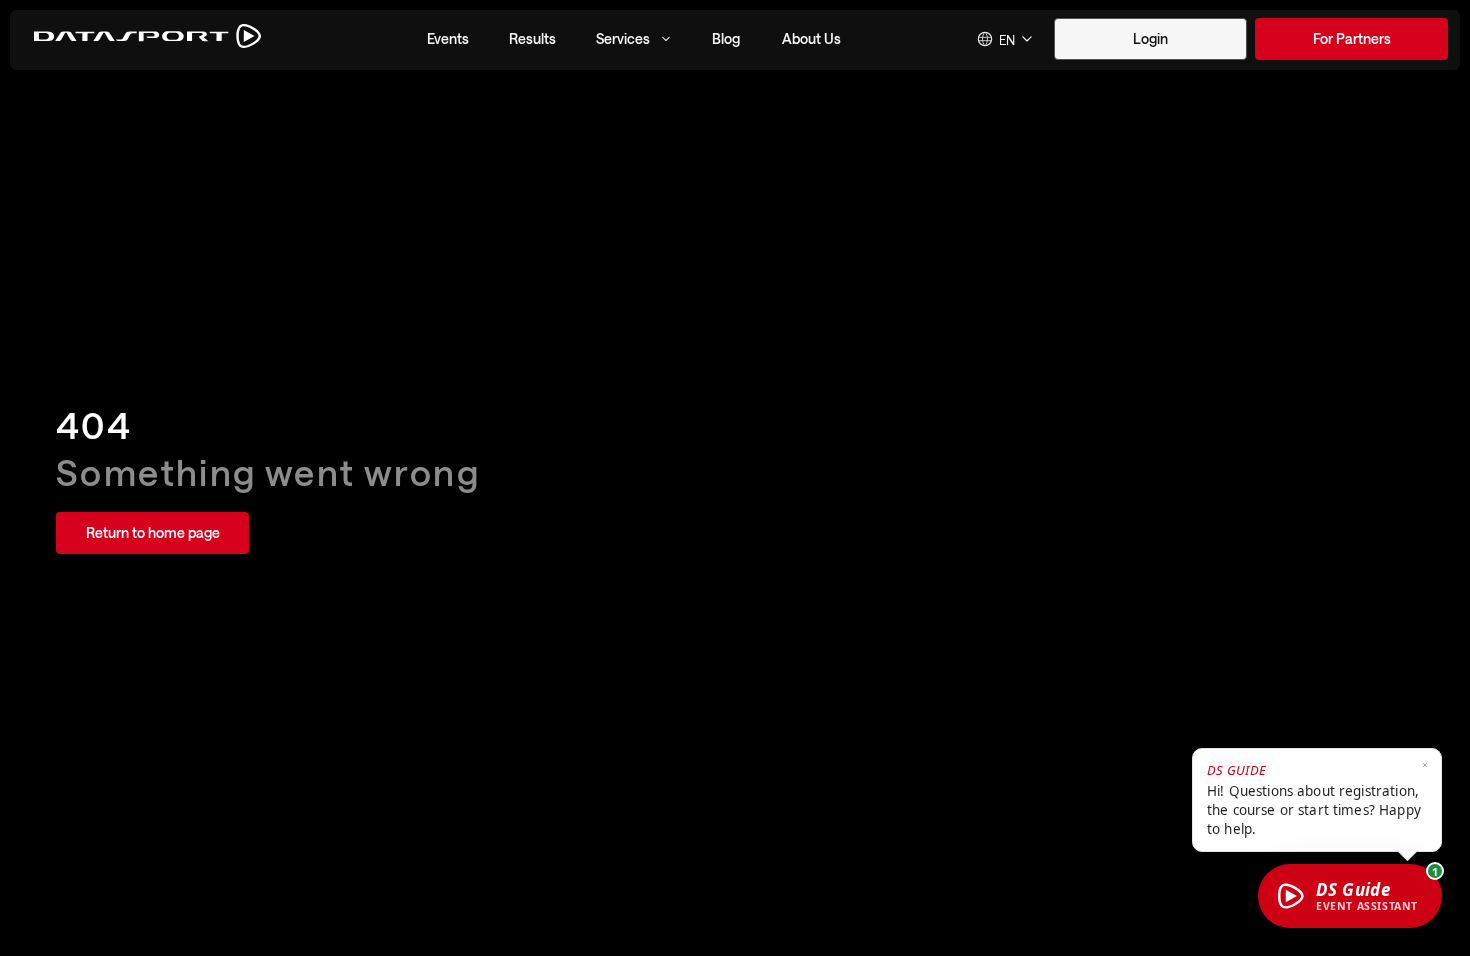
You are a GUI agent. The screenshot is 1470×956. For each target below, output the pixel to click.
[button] (448, 39)
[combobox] (1006, 39)
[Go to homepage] (147, 39)
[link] (1351, 39)
